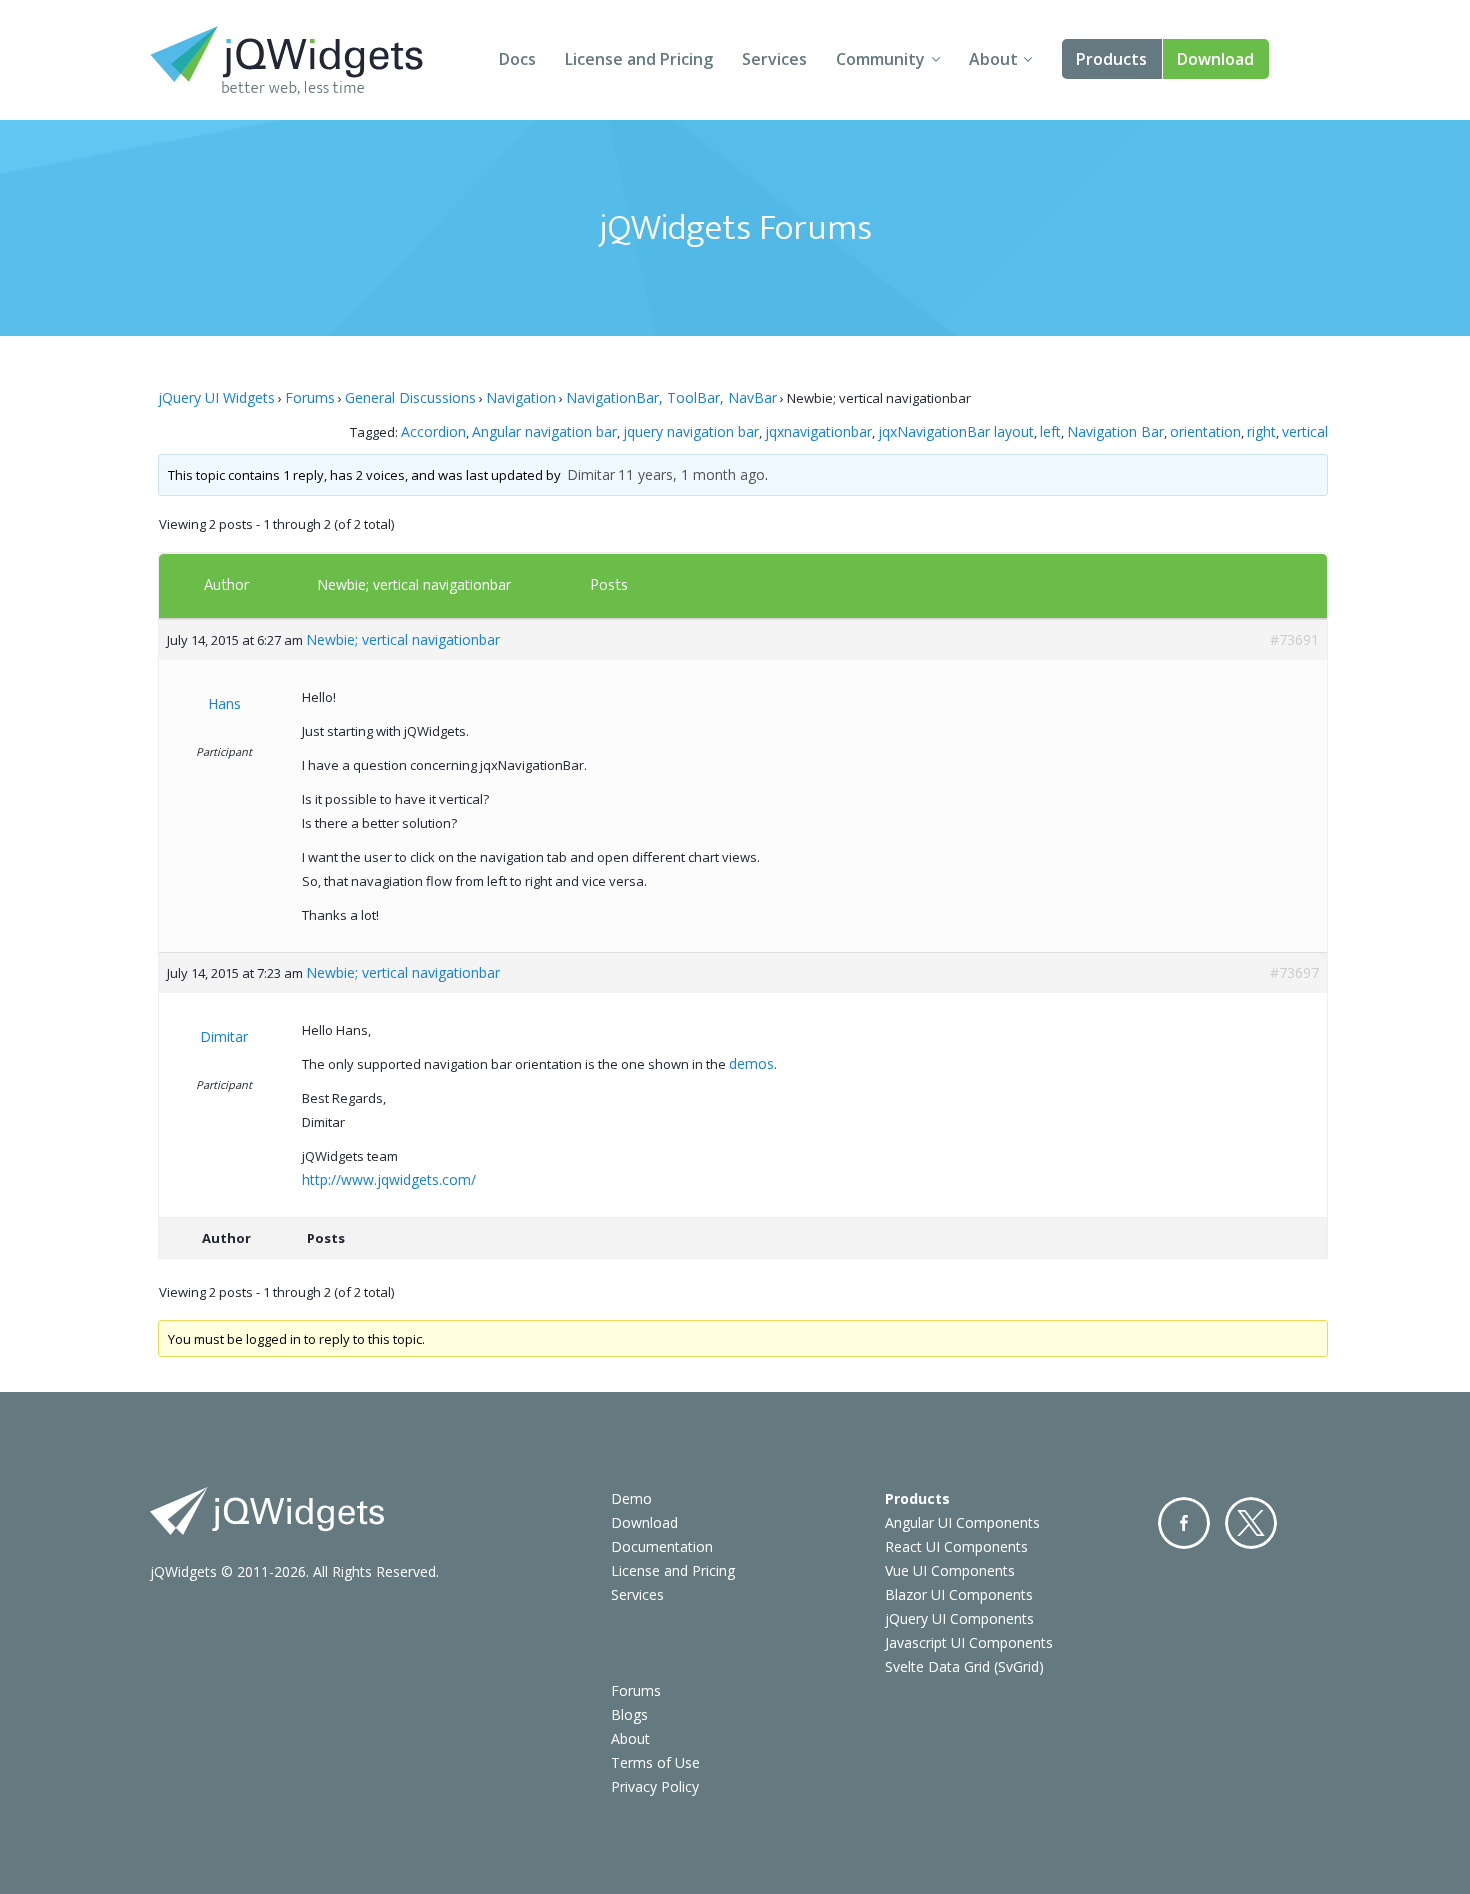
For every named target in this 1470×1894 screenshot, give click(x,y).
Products (1111, 59)
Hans (224, 703)
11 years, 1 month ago (691, 474)
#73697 (1294, 972)
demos (751, 1063)
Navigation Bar (1115, 431)
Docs (517, 59)
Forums (310, 397)
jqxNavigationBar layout (956, 431)
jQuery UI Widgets (216, 397)
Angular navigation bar (544, 431)
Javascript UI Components (969, 1642)
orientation (1205, 431)
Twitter (1251, 1523)
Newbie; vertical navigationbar (414, 584)
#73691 (1294, 639)
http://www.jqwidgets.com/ (389, 1179)
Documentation (662, 1546)
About (993, 59)
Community (880, 59)
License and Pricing (639, 59)
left (1050, 431)
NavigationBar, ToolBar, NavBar (671, 397)
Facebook (1184, 1523)
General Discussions (410, 397)
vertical (1305, 431)
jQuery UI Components (959, 1618)
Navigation (521, 397)
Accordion (433, 431)
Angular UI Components (962, 1522)
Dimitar (591, 474)
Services (774, 59)
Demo (631, 1498)
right (1261, 431)
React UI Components (956, 1546)
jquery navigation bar (691, 431)
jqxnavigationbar (818, 431)
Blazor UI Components (959, 1594)
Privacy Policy (655, 1786)
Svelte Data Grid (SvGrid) (964, 1666)
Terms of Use (655, 1762)
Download (1215, 59)
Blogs (629, 1714)
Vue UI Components (950, 1570)
